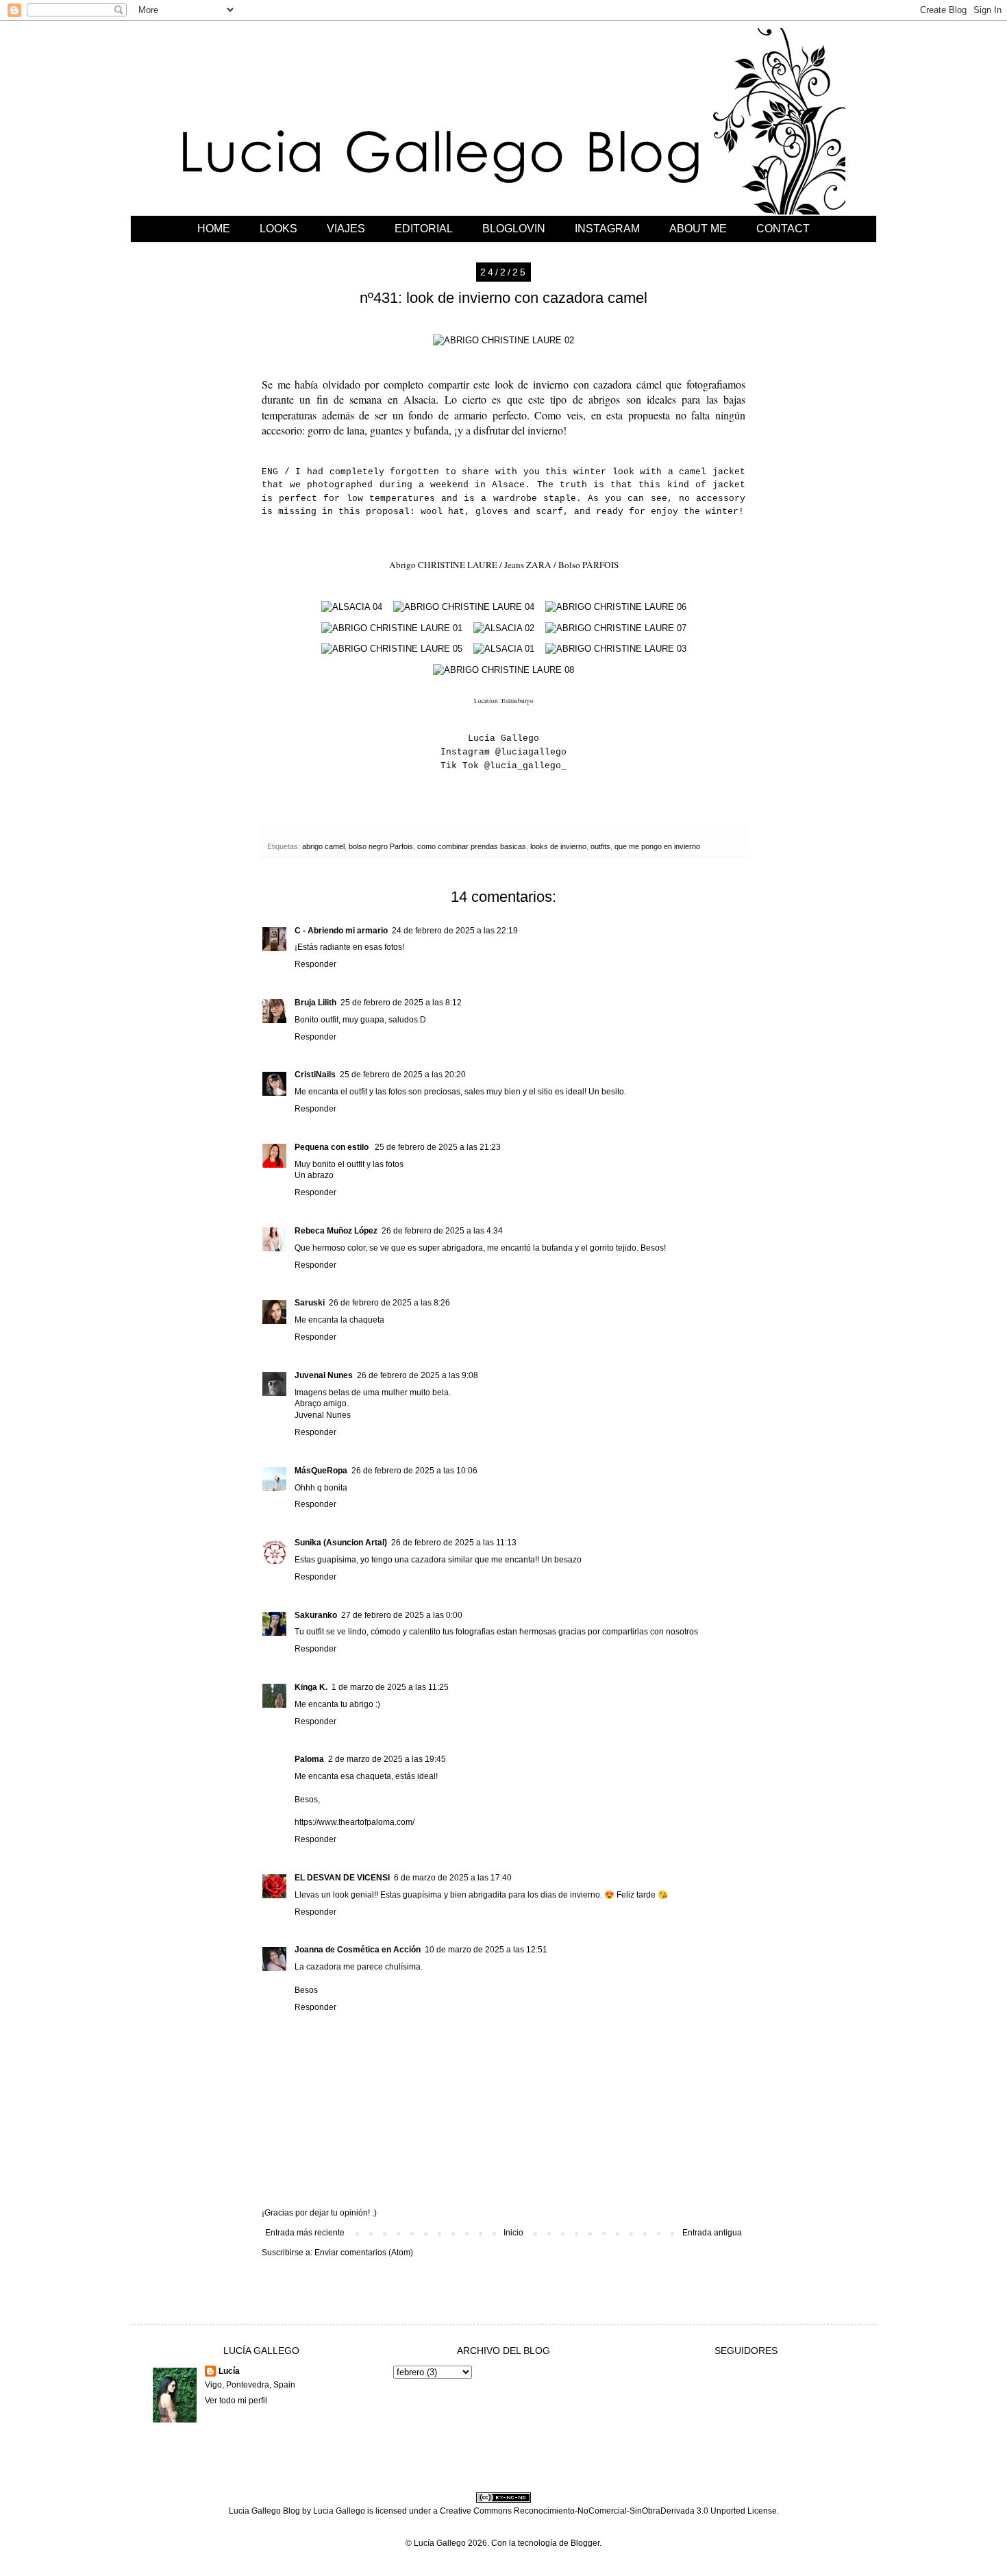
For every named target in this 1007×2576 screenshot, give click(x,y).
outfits (600, 846)
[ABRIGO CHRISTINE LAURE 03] (616, 649)
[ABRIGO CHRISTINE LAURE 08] (503, 670)
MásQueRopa (321, 1471)
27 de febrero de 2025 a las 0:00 (402, 1615)
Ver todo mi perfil (236, 2401)
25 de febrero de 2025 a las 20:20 (403, 1075)
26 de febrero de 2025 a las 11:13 (454, 1543)
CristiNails (315, 1075)
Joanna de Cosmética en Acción (358, 1950)
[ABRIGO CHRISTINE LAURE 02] (503, 340)
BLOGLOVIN (514, 229)
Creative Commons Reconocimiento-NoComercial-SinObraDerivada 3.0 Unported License (608, 2511)
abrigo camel (323, 846)
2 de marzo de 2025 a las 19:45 (387, 1759)
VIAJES (346, 229)
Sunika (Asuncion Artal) (341, 1543)
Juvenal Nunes (324, 1375)
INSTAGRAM (607, 229)
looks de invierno (558, 846)
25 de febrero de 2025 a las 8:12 (401, 1003)
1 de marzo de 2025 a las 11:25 (390, 1687)
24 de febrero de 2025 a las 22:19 (455, 931)
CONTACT (783, 229)
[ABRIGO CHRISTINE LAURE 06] (616, 607)
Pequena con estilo (333, 1147)
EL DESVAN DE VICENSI (342, 1878)
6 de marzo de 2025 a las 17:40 (453, 1878)
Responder (315, 964)
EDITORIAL (424, 229)
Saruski (310, 1303)
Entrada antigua (712, 2233)
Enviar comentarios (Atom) (364, 2253)
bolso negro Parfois (381, 846)
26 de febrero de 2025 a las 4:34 (442, 1231)
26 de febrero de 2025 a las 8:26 (389, 1303)
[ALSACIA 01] (504, 649)
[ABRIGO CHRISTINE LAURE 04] (464, 607)
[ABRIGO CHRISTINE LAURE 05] (392, 649)
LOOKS (278, 229)
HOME (214, 229)
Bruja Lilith (315, 1003)
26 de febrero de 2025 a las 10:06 (414, 1471)
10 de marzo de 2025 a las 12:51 (486, 1950)
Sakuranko (316, 1615)
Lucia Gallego (339, 2511)
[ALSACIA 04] (352, 607)
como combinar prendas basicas (472, 846)
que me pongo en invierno (657, 846)
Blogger (585, 2543)
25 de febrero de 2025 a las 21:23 (438, 1147)
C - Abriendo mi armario (341, 931)
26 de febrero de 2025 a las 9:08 (418, 1375)
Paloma (309, 1759)
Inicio (513, 2233)
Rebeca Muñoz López (336, 1231)
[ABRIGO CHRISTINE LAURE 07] (616, 628)
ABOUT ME (698, 229)
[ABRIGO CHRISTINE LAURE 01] (392, 628)
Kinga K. (311, 1687)
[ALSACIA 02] (504, 628)
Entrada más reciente (305, 2233)
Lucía (229, 2371)
